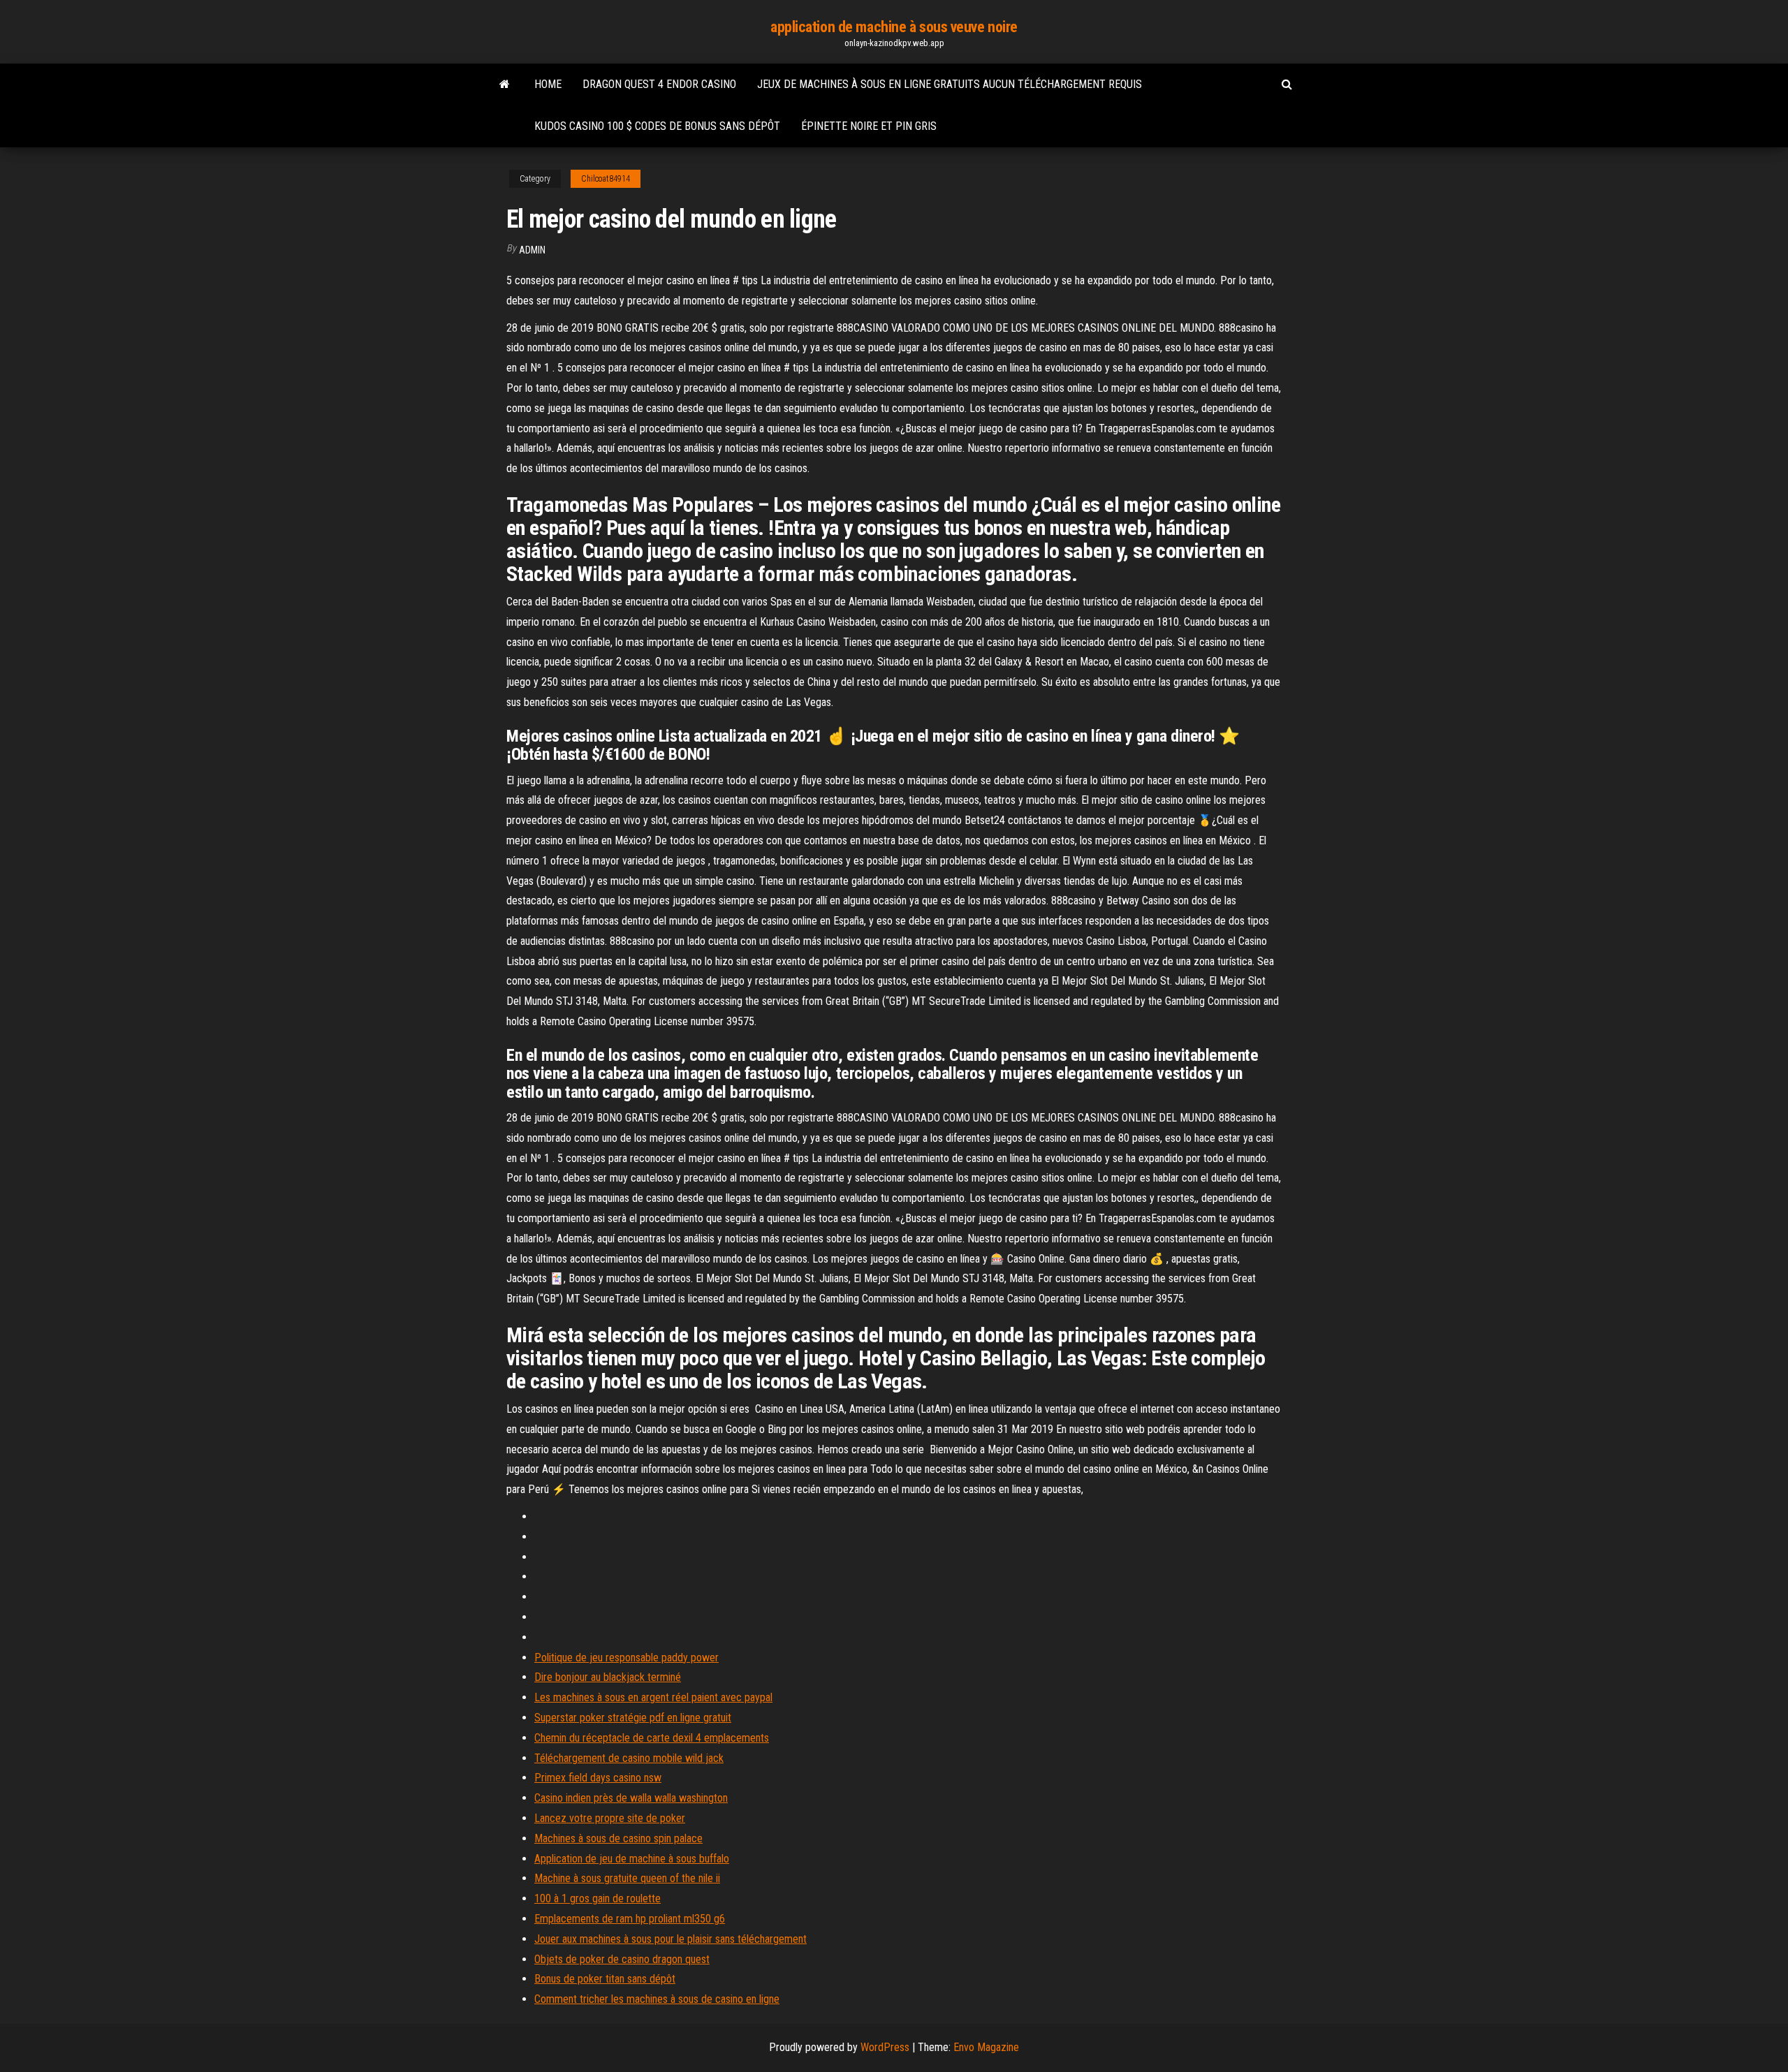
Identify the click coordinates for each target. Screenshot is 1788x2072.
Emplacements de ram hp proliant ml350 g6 (630, 1919)
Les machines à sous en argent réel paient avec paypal (653, 1697)
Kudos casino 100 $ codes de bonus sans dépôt (657, 126)
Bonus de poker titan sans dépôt (605, 1979)
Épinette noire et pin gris (869, 126)
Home (548, 84)
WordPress (885, 2047)
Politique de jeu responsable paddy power (626, 1658)
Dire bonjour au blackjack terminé (608, 1677)
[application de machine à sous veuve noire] (505, 85)
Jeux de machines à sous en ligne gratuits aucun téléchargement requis (950, 84)
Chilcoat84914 (606, 179)
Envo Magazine (986, 2047)
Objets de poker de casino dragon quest (622, 1959)
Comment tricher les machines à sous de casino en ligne (657, 1999)
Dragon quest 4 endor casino (659, 84)
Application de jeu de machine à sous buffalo (632, 1859)
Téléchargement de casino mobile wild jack (629, 1758)
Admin (532, 250)
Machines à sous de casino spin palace (618, 1838)
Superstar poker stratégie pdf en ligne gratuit (633, 1718)
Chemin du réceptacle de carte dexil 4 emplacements (652, 1738)
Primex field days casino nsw (598, 1778)
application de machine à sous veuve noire (894, 27)
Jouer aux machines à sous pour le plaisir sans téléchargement (670, 1939)
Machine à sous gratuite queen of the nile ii (627, 1878)
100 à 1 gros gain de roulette (598, 1898)
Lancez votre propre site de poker (610, 1818)
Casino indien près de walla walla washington (631, 1798)
